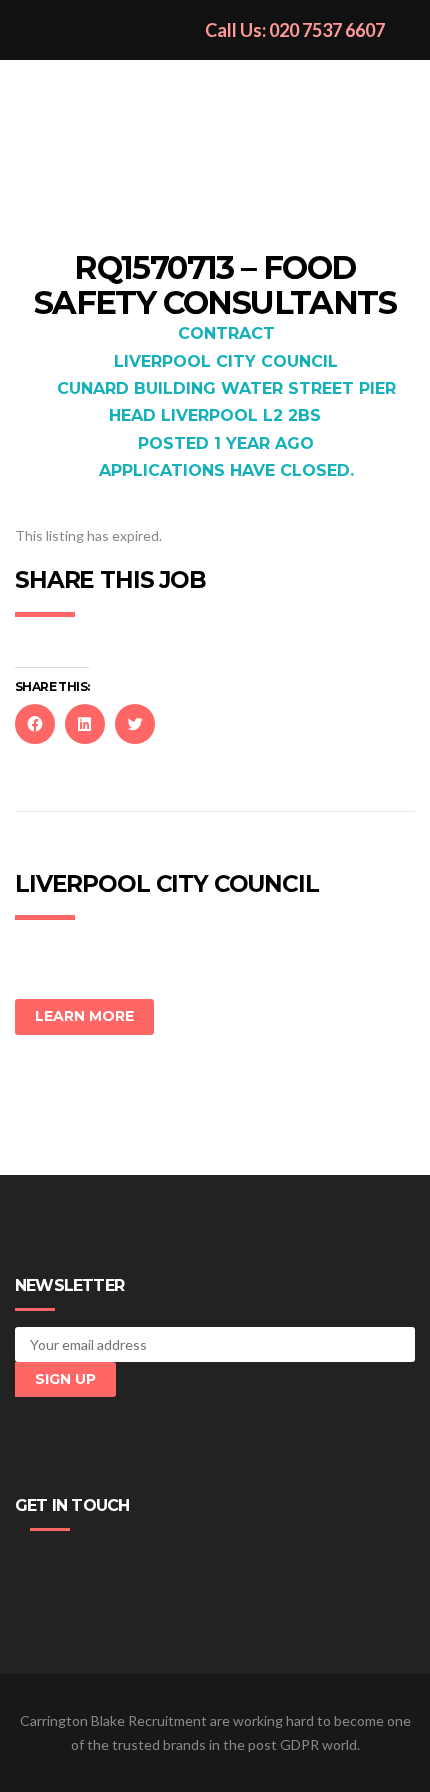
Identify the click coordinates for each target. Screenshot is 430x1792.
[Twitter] (61, 1564)
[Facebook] (31, 1564)
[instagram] (121, 1564)
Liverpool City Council (226, 361)
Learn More (84, 1016)
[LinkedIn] (91, 1564)
